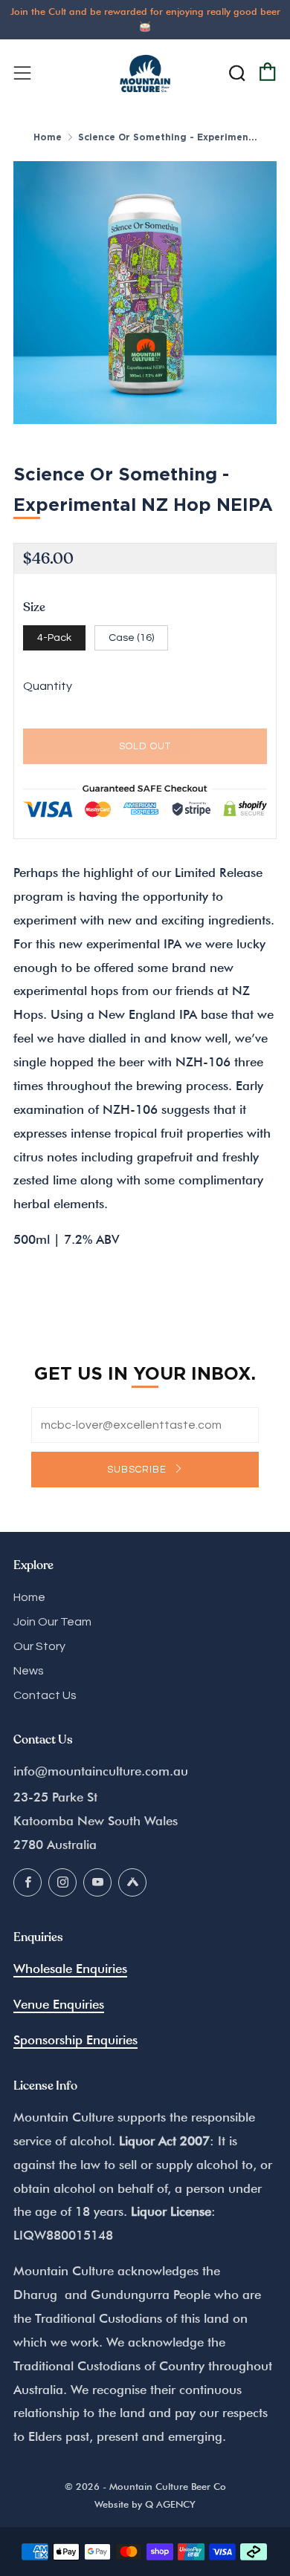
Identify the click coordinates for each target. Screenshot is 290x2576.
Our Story (39, 1646)
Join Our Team (52, 1622)
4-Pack (54, 638)
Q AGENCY (170, 2504)
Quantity (48, 686)
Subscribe (138, 1470)
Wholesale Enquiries (70, 1969)
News (29, 1671)
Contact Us (45, 1695)
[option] (145, 293)
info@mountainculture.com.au (101, 1771)
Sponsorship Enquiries (75, 2040)
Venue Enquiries (59, 2004)
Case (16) (131, 638)
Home (48, 137)
